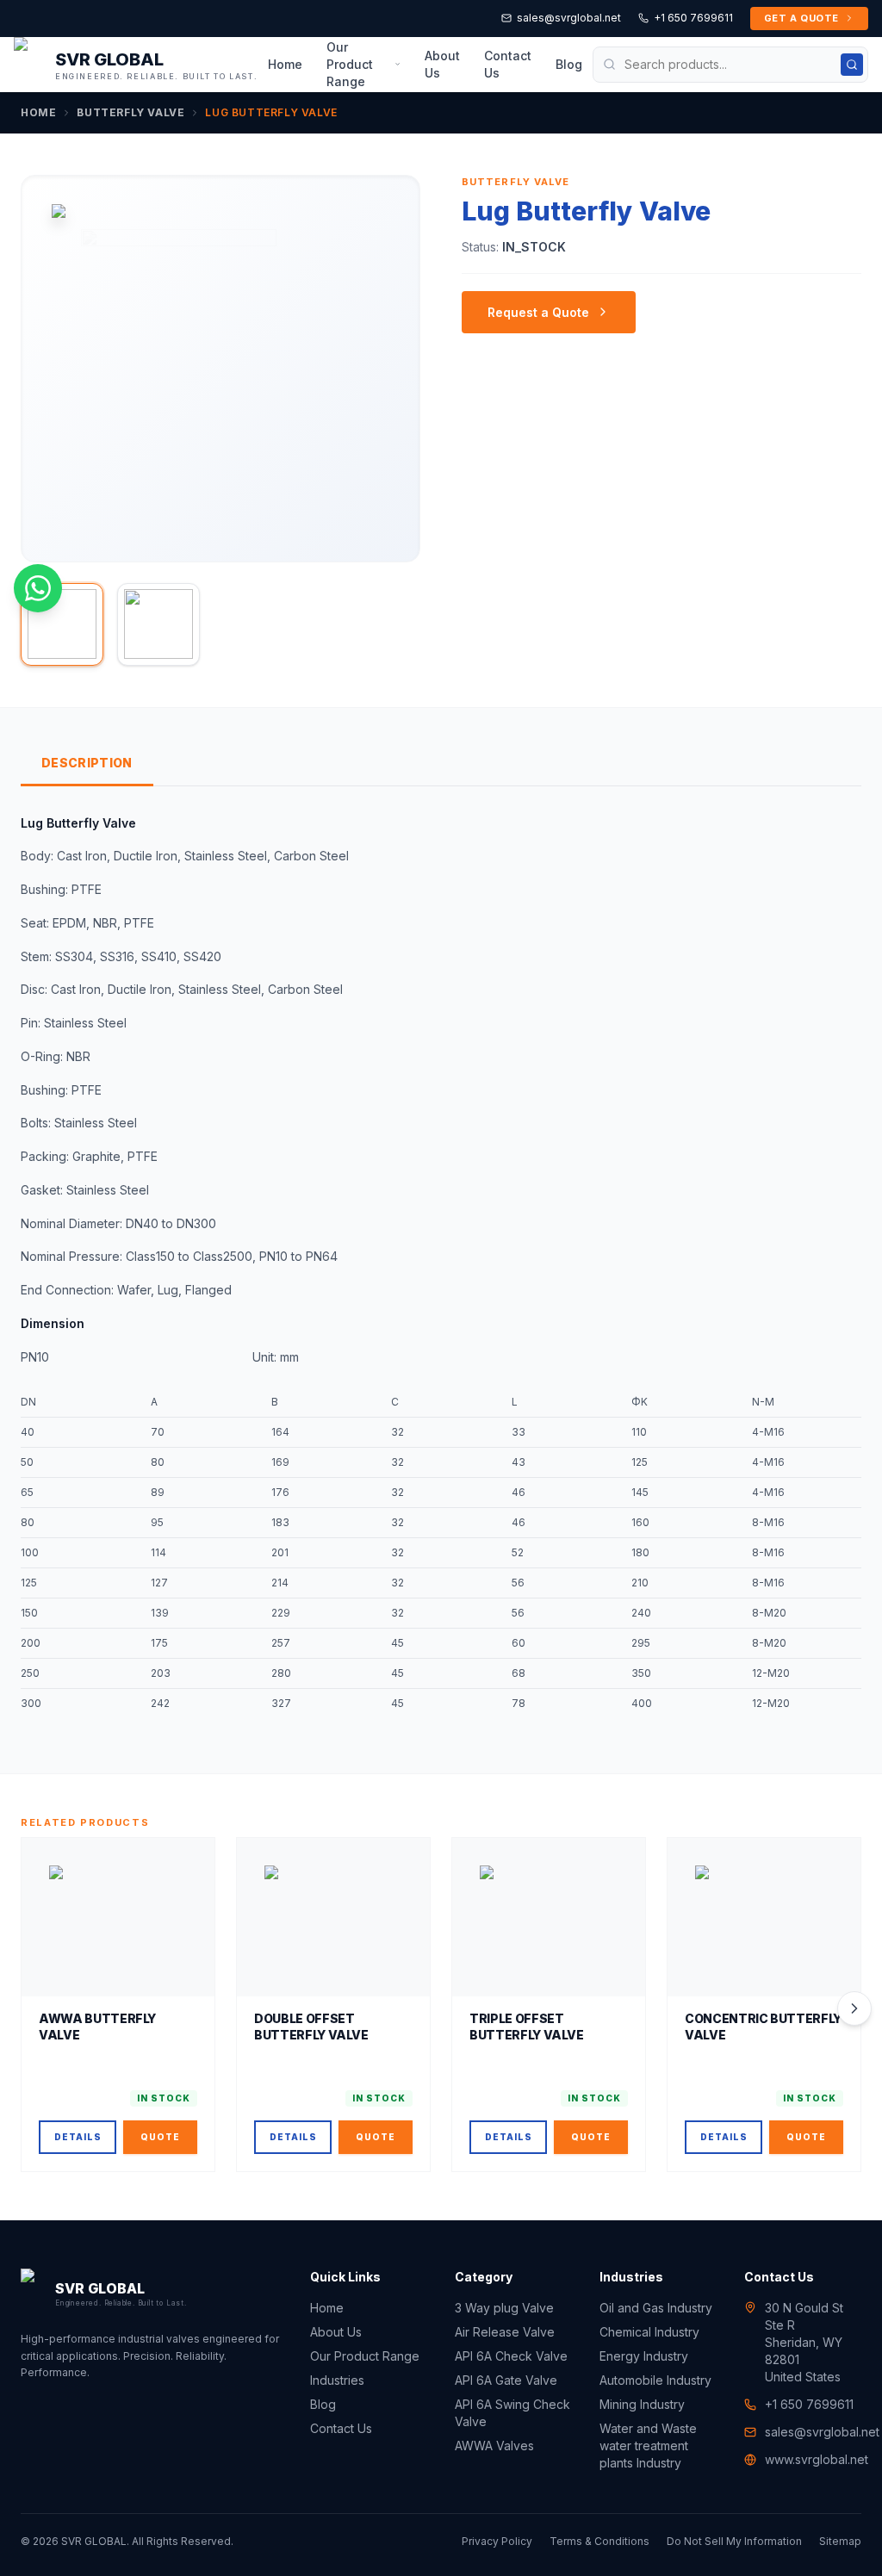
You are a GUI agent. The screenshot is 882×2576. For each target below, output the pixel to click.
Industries (337, 2380)
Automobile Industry (655, 2380)
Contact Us (508, 64)
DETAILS (78, 2137)
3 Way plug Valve (504, 2308)
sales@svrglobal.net (569, 18)
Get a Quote (801, 18)
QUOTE (160, 2137)
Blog (569, 64)
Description (87, 763)
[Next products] (854, 2008)
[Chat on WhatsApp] (38, 588)
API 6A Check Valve (511, 2356)
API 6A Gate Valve (506, 2380)
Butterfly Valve (130, 112)
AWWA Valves (494, 2446)
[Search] (852, 65)
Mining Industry (642, 2404)
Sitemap (840, 2541)
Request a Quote (538, 312)
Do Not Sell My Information (734, 2541)
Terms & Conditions (599, 2541)
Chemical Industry (649, 2332)
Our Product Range (350, 64)
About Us (442, 64)
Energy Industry (644, 2356)
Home (285, 64)
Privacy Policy (497, 2541)
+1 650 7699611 (693, 18)
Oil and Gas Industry (656, 2308)
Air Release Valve (505, 2332)
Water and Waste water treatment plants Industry (648, 2446)
